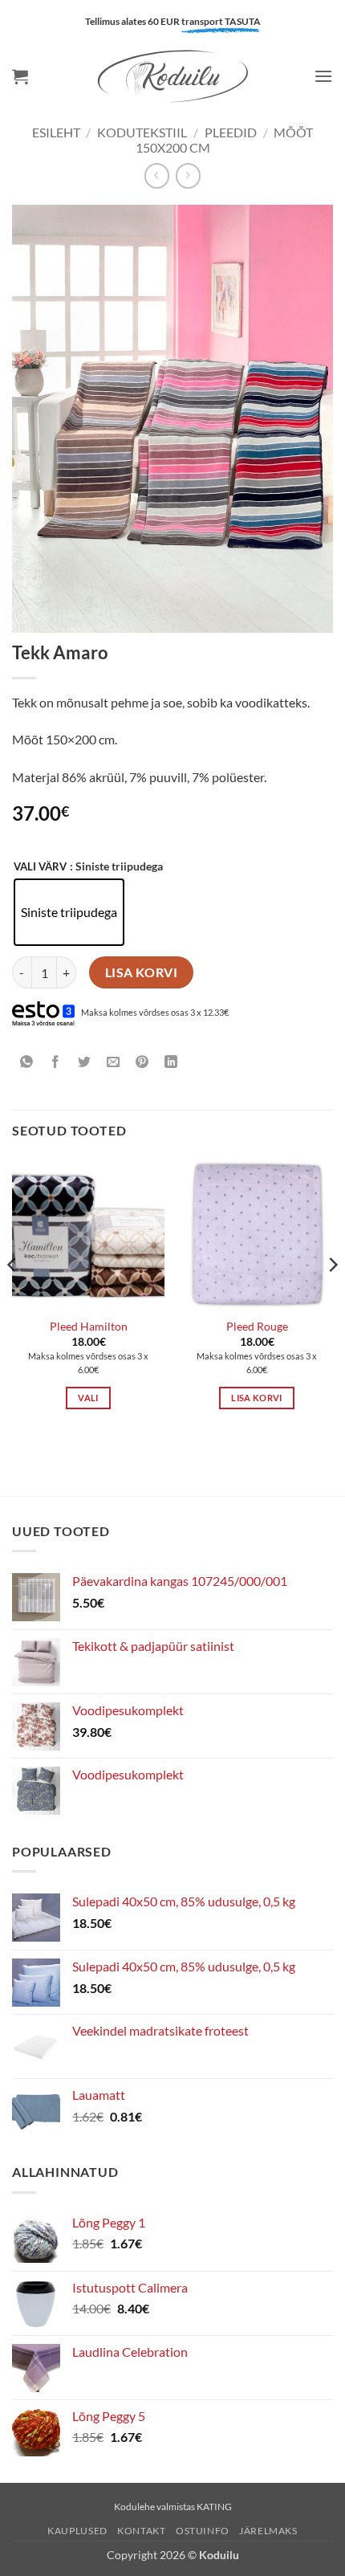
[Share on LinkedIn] (171, 1062)
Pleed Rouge (257, 1327)
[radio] (69, 912)
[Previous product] (188, 175)
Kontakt (141, 2531)
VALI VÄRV (40, 867)
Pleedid (231, 132)
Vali (88, 1398)
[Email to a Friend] (114, 1062)
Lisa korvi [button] (256, 1398)
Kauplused (77, 2531)
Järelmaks (268, 2531)
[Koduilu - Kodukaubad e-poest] (172, 76)
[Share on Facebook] (56, 1062)
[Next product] (157, 175)
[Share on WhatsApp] (27, 1062)
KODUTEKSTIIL (142, 132)
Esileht (56, 132)
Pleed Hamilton (89, 1327)
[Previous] (13, 1297)
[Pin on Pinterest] (142, 1062)
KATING (214, 2507)
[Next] (332, 1297)
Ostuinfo (203, 2531)
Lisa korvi (142, 972)
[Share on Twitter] (85, 1062)
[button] (20, 76)
